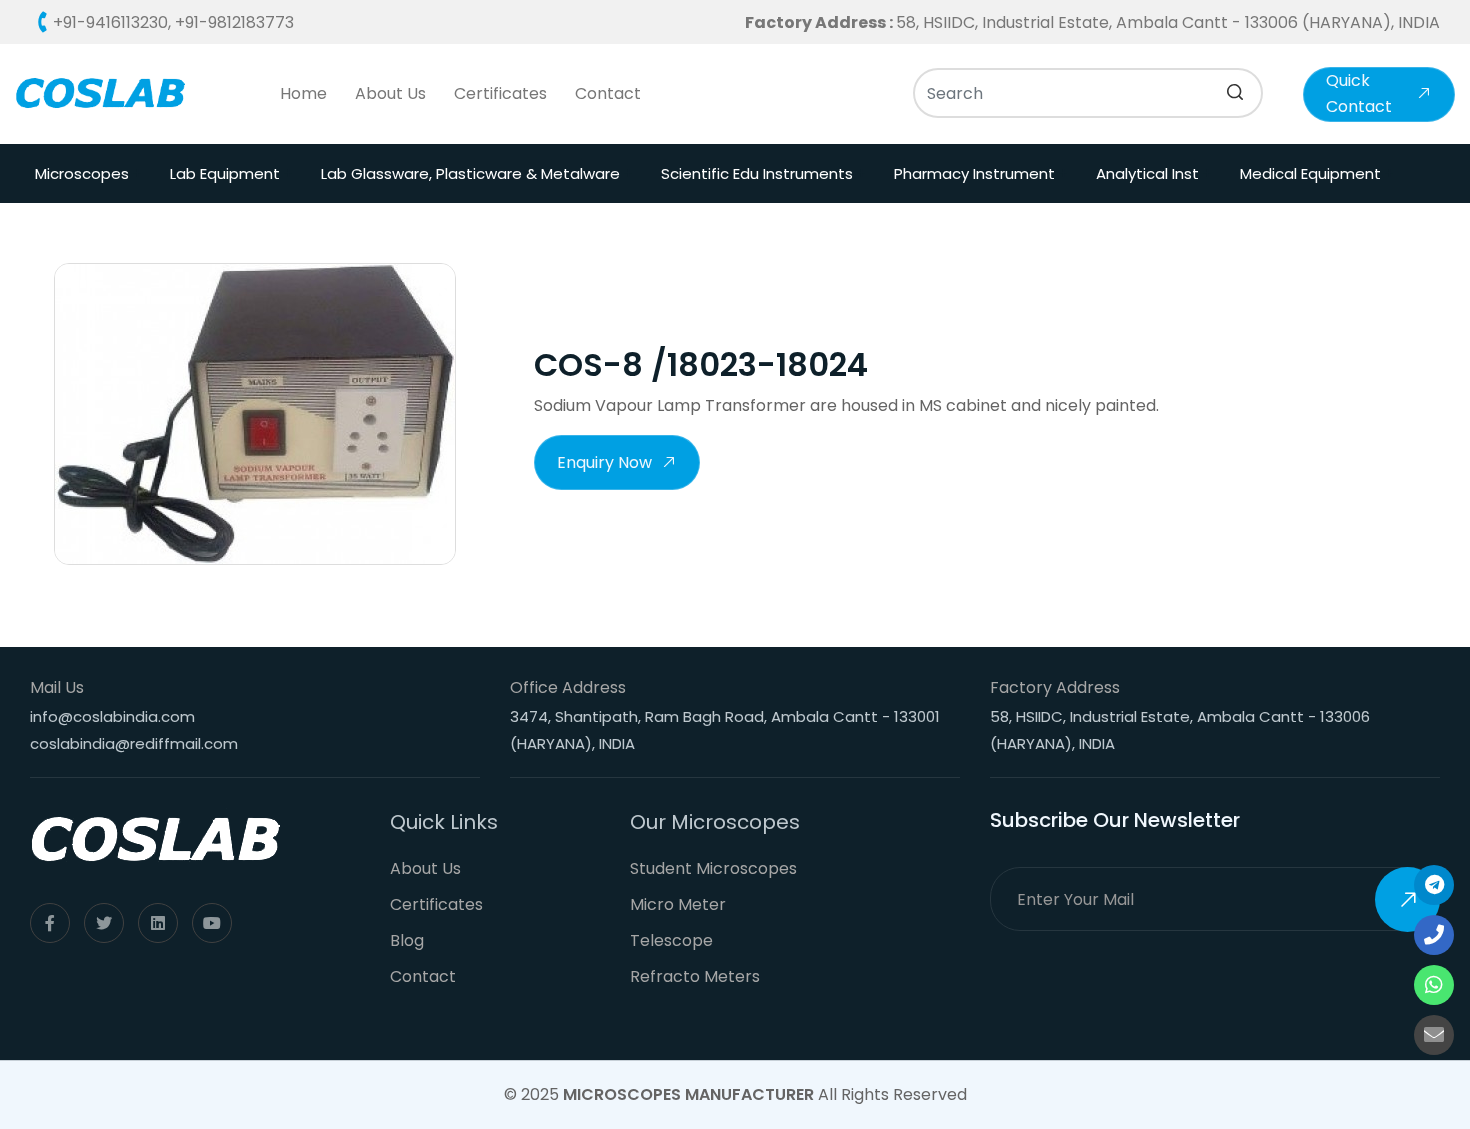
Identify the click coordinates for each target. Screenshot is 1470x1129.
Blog (407, 940)
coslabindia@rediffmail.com (134, 743)
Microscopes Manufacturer (688, 1094)
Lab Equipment (225, 173)
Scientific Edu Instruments (757, 173)
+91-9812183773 (234, 22)
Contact (608, 93)
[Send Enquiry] (1434, 1035)
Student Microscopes (713, 868)
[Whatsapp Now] (1434, 985)
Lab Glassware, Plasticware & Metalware (470, 173)
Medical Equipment (1310, 173)
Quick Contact (1359, 93)
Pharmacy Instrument (974, 173)
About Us (390, 93)
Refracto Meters (695, 976)
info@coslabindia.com (112, 716)
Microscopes (82, 173)
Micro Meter (678, 904)
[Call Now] (1434, 885)
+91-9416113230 (110, 22)
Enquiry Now (604, 462)
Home (303, 93)
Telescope (671, 940)
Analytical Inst (1147, 173)
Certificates (500, 93)
